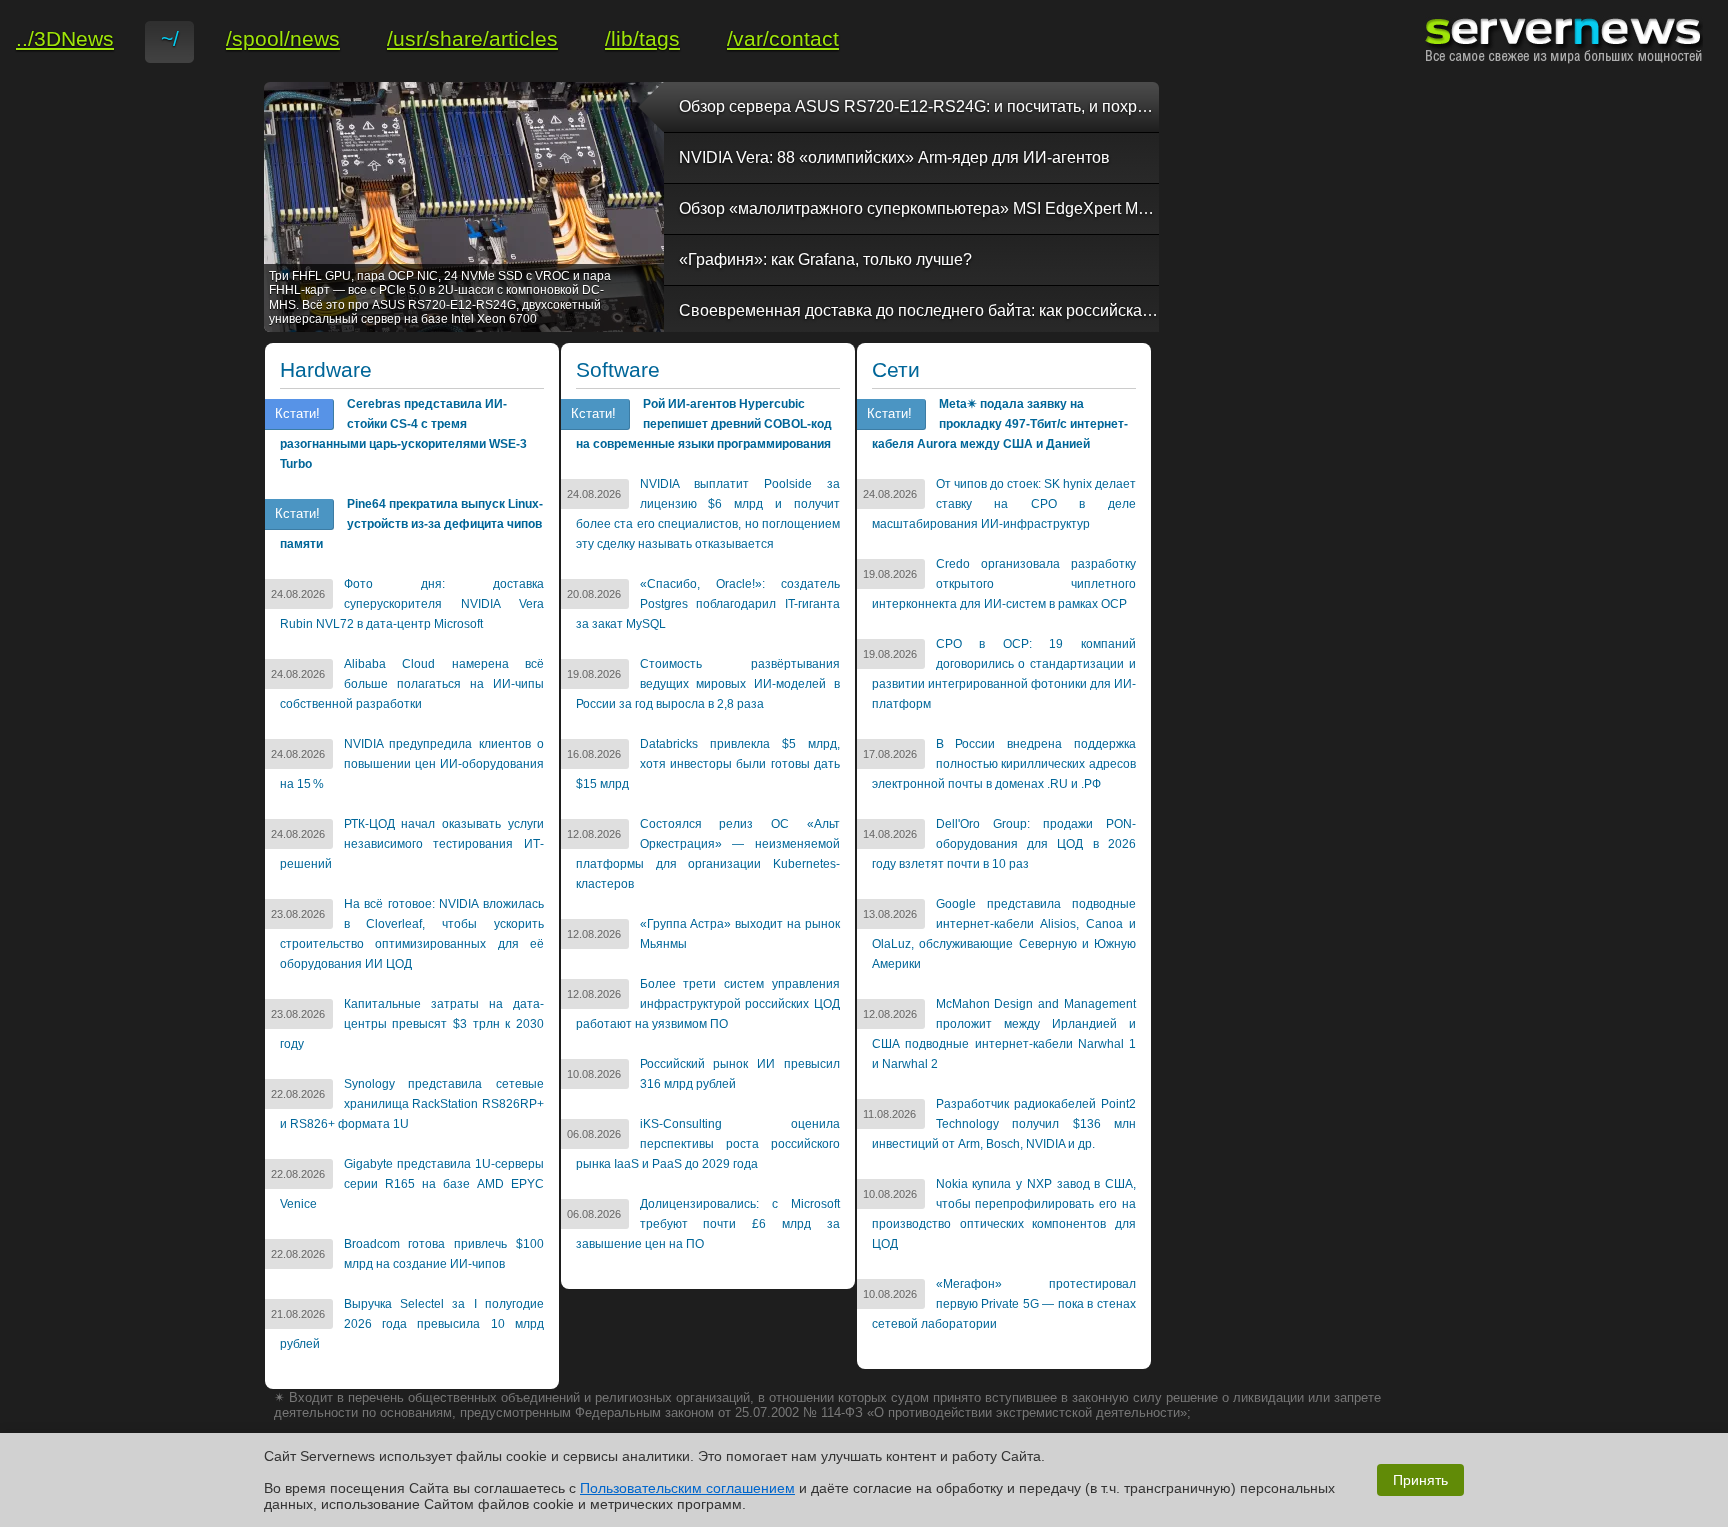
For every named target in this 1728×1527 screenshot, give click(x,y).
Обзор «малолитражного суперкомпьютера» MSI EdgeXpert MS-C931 (919, 208)
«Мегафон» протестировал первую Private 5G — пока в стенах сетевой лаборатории (1004, 1304)
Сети (896, 370)
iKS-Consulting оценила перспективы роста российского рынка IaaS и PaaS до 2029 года (708, 1144)
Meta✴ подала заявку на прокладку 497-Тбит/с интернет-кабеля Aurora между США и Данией (1000, 424)
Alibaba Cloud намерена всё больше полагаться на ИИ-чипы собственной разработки (412, 684)
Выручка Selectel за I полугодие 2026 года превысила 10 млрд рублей (412, 1324)
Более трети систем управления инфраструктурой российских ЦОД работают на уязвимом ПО (708, 1004)
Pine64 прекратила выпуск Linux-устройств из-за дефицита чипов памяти (411, 524)
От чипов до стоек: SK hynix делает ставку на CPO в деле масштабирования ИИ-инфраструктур (1004, 504)
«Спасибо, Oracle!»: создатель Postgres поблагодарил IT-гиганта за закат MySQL (708, 604)
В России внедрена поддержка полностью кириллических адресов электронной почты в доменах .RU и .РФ (1004, 764)
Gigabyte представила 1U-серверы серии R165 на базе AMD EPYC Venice (412, 1184)
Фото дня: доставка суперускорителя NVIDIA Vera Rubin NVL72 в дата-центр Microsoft (412, 604)
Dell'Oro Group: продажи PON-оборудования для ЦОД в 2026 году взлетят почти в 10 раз (1004, 844)
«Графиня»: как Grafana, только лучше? (825, 259)
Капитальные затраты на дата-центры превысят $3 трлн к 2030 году (412, 1024)
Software (618, 370)
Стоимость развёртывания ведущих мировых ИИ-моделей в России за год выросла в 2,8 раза (708, 684)
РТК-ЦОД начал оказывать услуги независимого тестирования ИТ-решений (412, 844)
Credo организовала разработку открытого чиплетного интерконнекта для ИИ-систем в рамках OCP (1004, 584)
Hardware (326, 370)
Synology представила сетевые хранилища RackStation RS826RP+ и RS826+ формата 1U (412, 1104)
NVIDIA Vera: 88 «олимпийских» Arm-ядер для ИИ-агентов (894, 157)
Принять (1420, 1480)
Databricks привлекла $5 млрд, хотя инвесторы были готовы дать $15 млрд (708, 764)
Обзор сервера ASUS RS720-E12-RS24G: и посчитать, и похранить (919, 106)
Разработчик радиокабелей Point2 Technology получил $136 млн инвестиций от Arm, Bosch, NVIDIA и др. (1004, 1124)
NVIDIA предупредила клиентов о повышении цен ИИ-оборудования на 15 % (412, 764)
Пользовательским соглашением (687, 1488)
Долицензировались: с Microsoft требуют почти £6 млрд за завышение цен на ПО (708, 1224)
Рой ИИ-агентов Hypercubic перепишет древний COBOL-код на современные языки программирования (704, 424)
